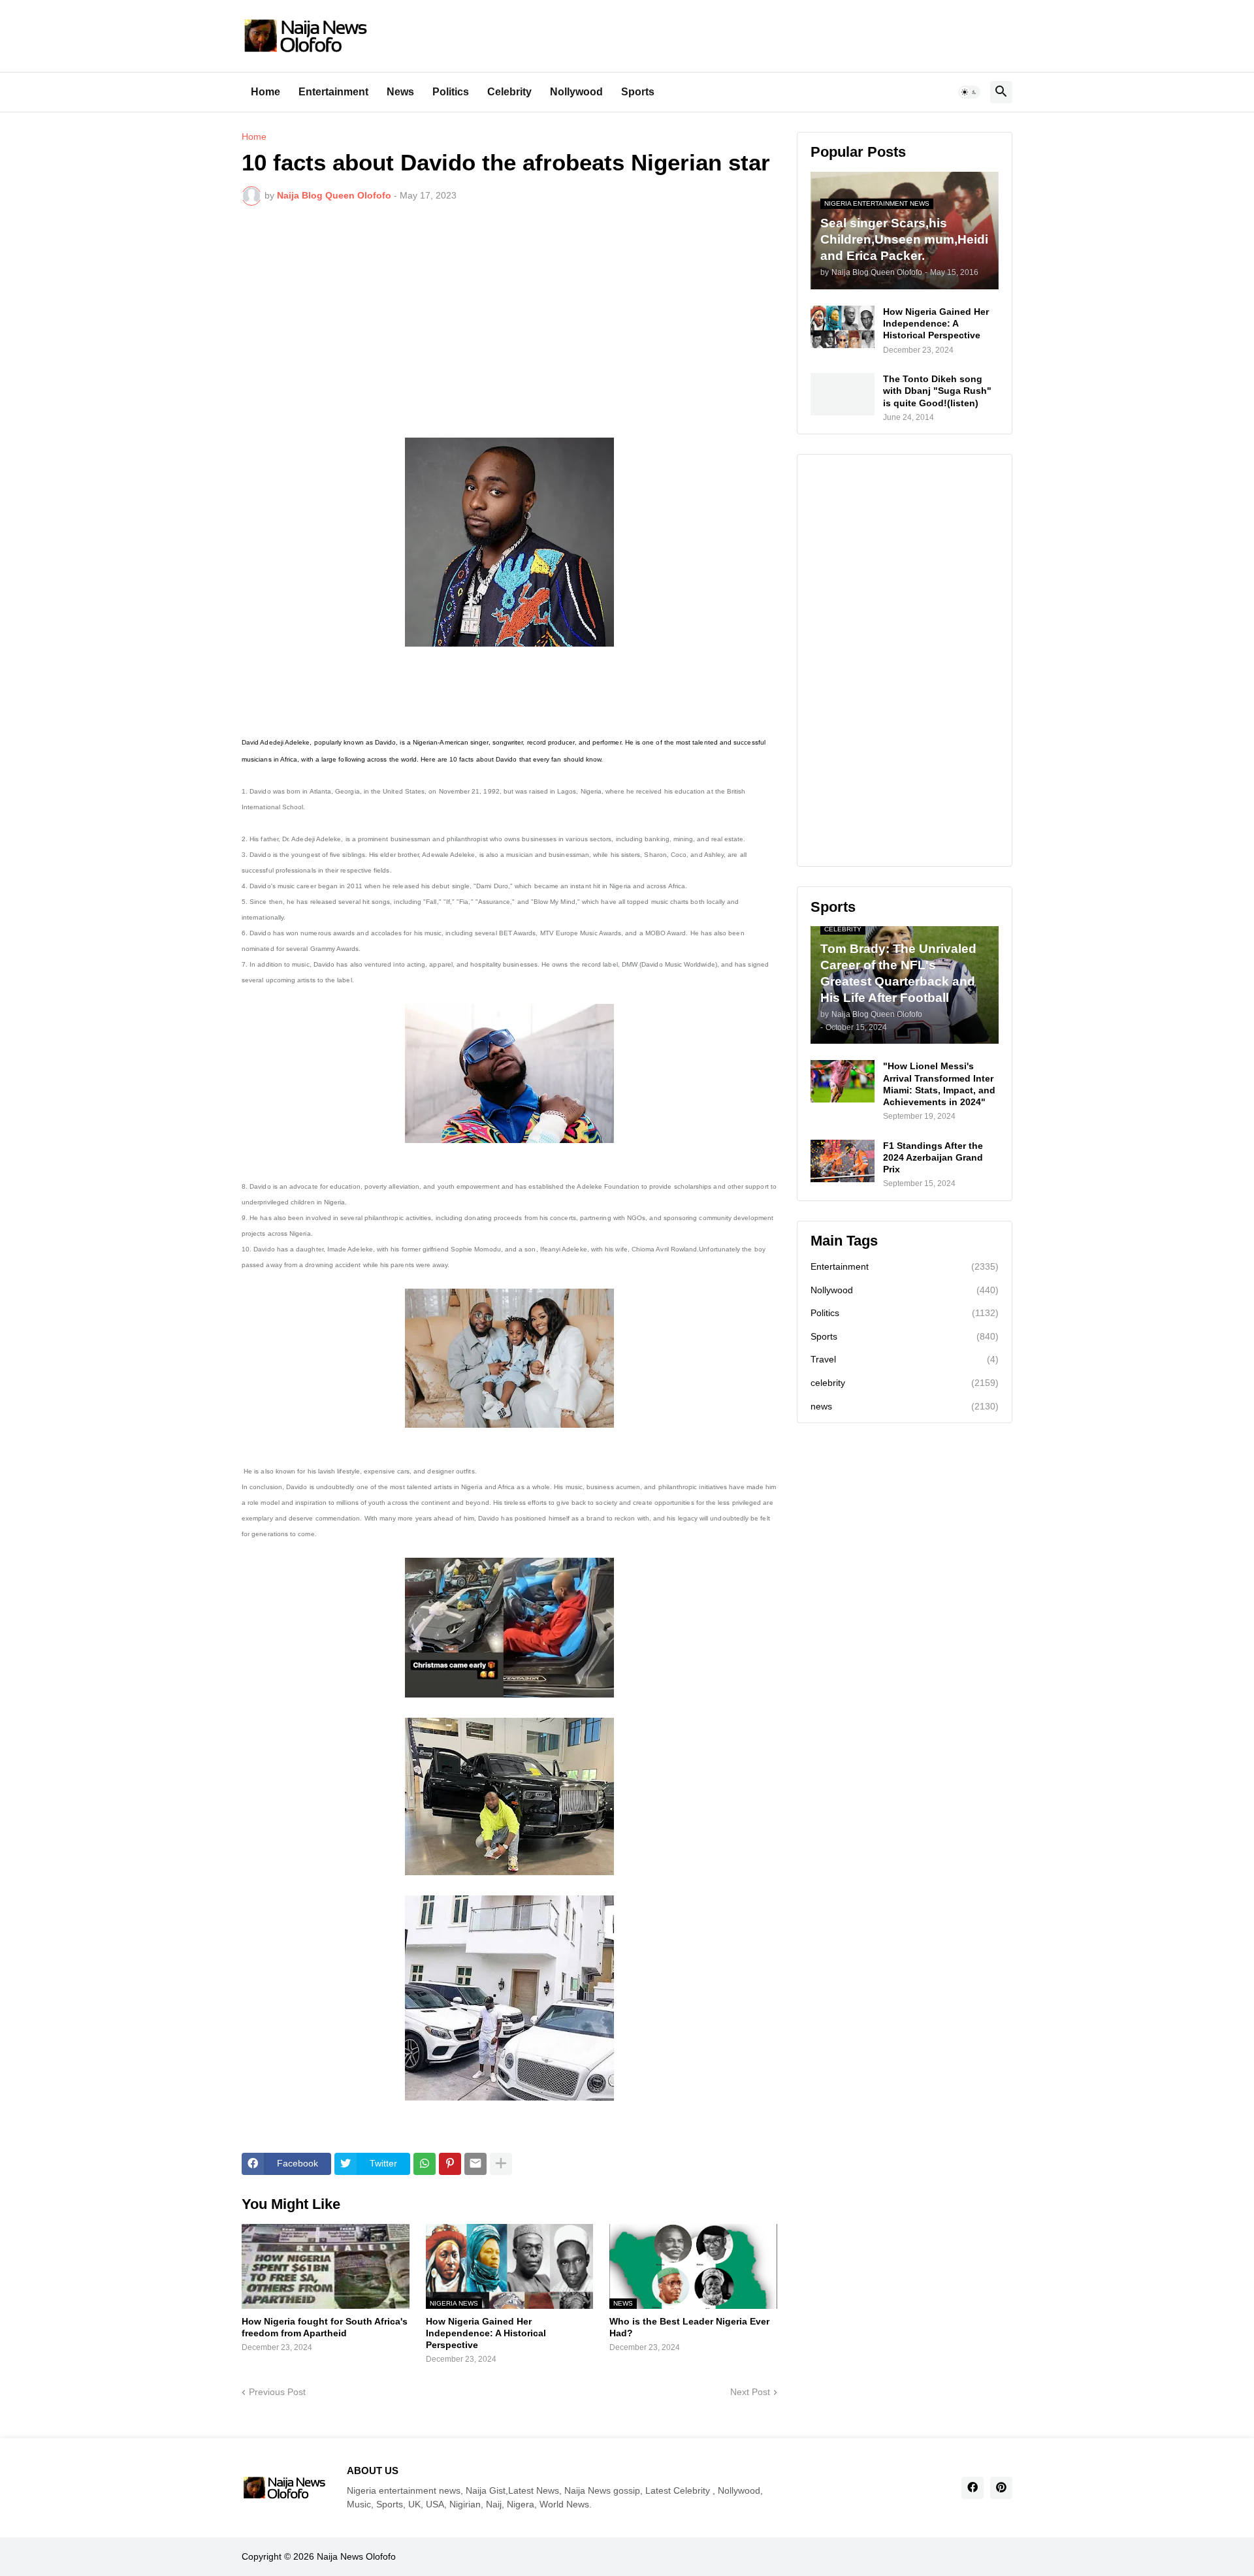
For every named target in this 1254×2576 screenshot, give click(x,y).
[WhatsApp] (425, 2164)
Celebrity (509, 92)
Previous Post (277, 2392)
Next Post (750, 2392)
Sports (638, 92)
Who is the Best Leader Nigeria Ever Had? (689, 2327)
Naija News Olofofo (356, 2556)
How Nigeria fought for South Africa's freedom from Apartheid (325, 2327)
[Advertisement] (509, 314)
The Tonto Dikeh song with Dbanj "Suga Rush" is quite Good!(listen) (937, 391)
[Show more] (501, 2164)
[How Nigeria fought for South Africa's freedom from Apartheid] (326, 2266)
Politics (451, 92)
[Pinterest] (450, 2164)
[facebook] (973, 2488)
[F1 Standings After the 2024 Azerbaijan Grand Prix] (843, 1161)
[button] (969, 92)
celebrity (905, 1383)
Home (265, 92)
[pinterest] (1001, 2488)
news (905, 1406)
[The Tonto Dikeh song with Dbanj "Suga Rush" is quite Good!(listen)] (843, 394)
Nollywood (576, 92)
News (400, 92)
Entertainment (333, 92)
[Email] (475, 2164)
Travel (905, 1359)
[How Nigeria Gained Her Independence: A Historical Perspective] (843, 327)
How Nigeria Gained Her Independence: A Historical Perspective (486, 2333)
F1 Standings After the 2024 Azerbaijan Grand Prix (933, 1157)
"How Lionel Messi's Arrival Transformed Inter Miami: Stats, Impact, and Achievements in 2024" (939, 1084)
